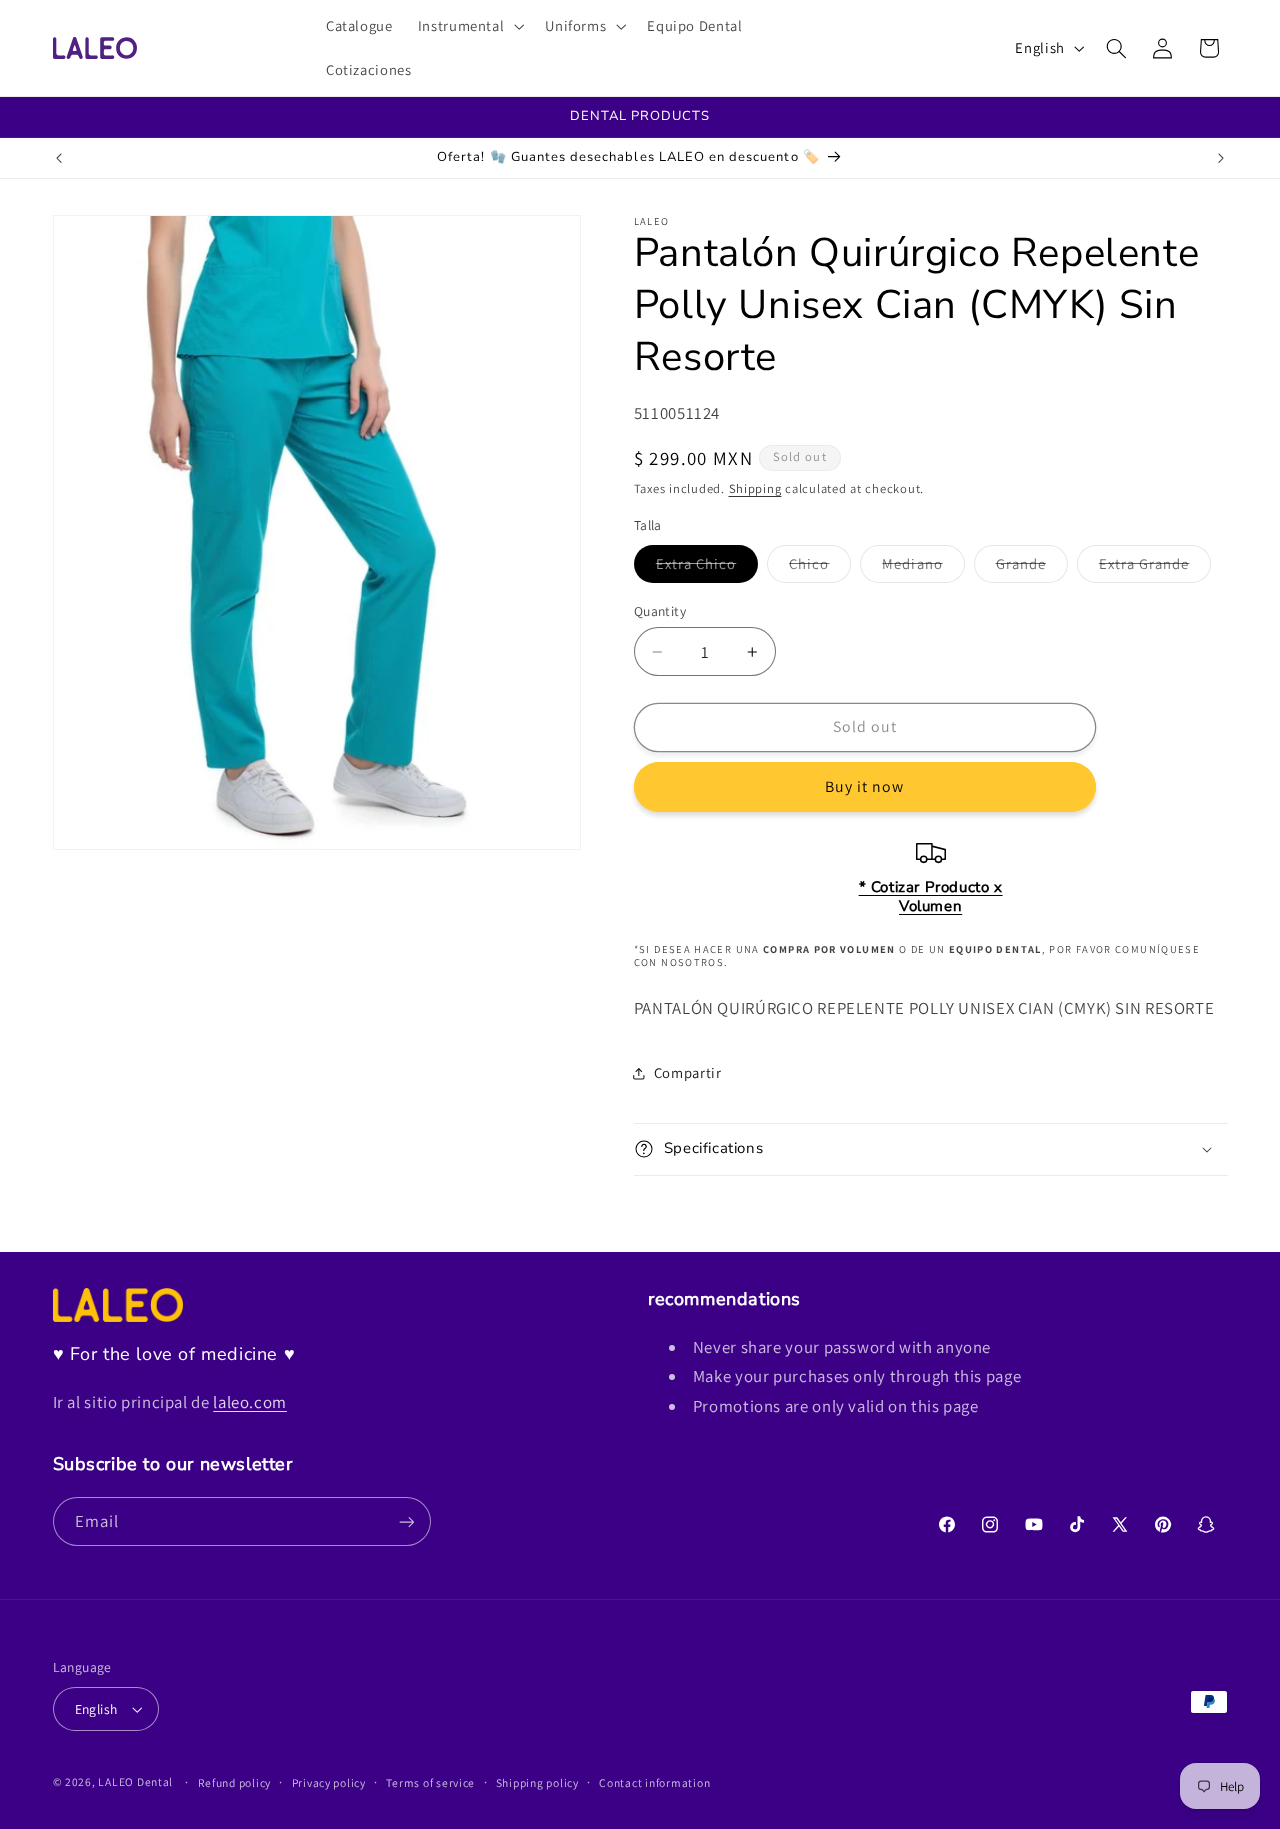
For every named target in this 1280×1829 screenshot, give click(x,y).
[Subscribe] (406, 1521)
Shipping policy (537, 1782)
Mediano (923, 568)
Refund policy (235, 1782)
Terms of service (430, 1782)
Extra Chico (707, 568)
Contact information (654, 1782)
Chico (820, 568)
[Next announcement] (1221, 158)
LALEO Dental (135, 1781)
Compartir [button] (688, 1072)
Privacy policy (329, 1782)
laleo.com (250, 1402)
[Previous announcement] (59, 158)
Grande (1032, 568)
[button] (469, 26)
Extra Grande (1155, 568)
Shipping (755, 488)
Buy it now (865, 786)
